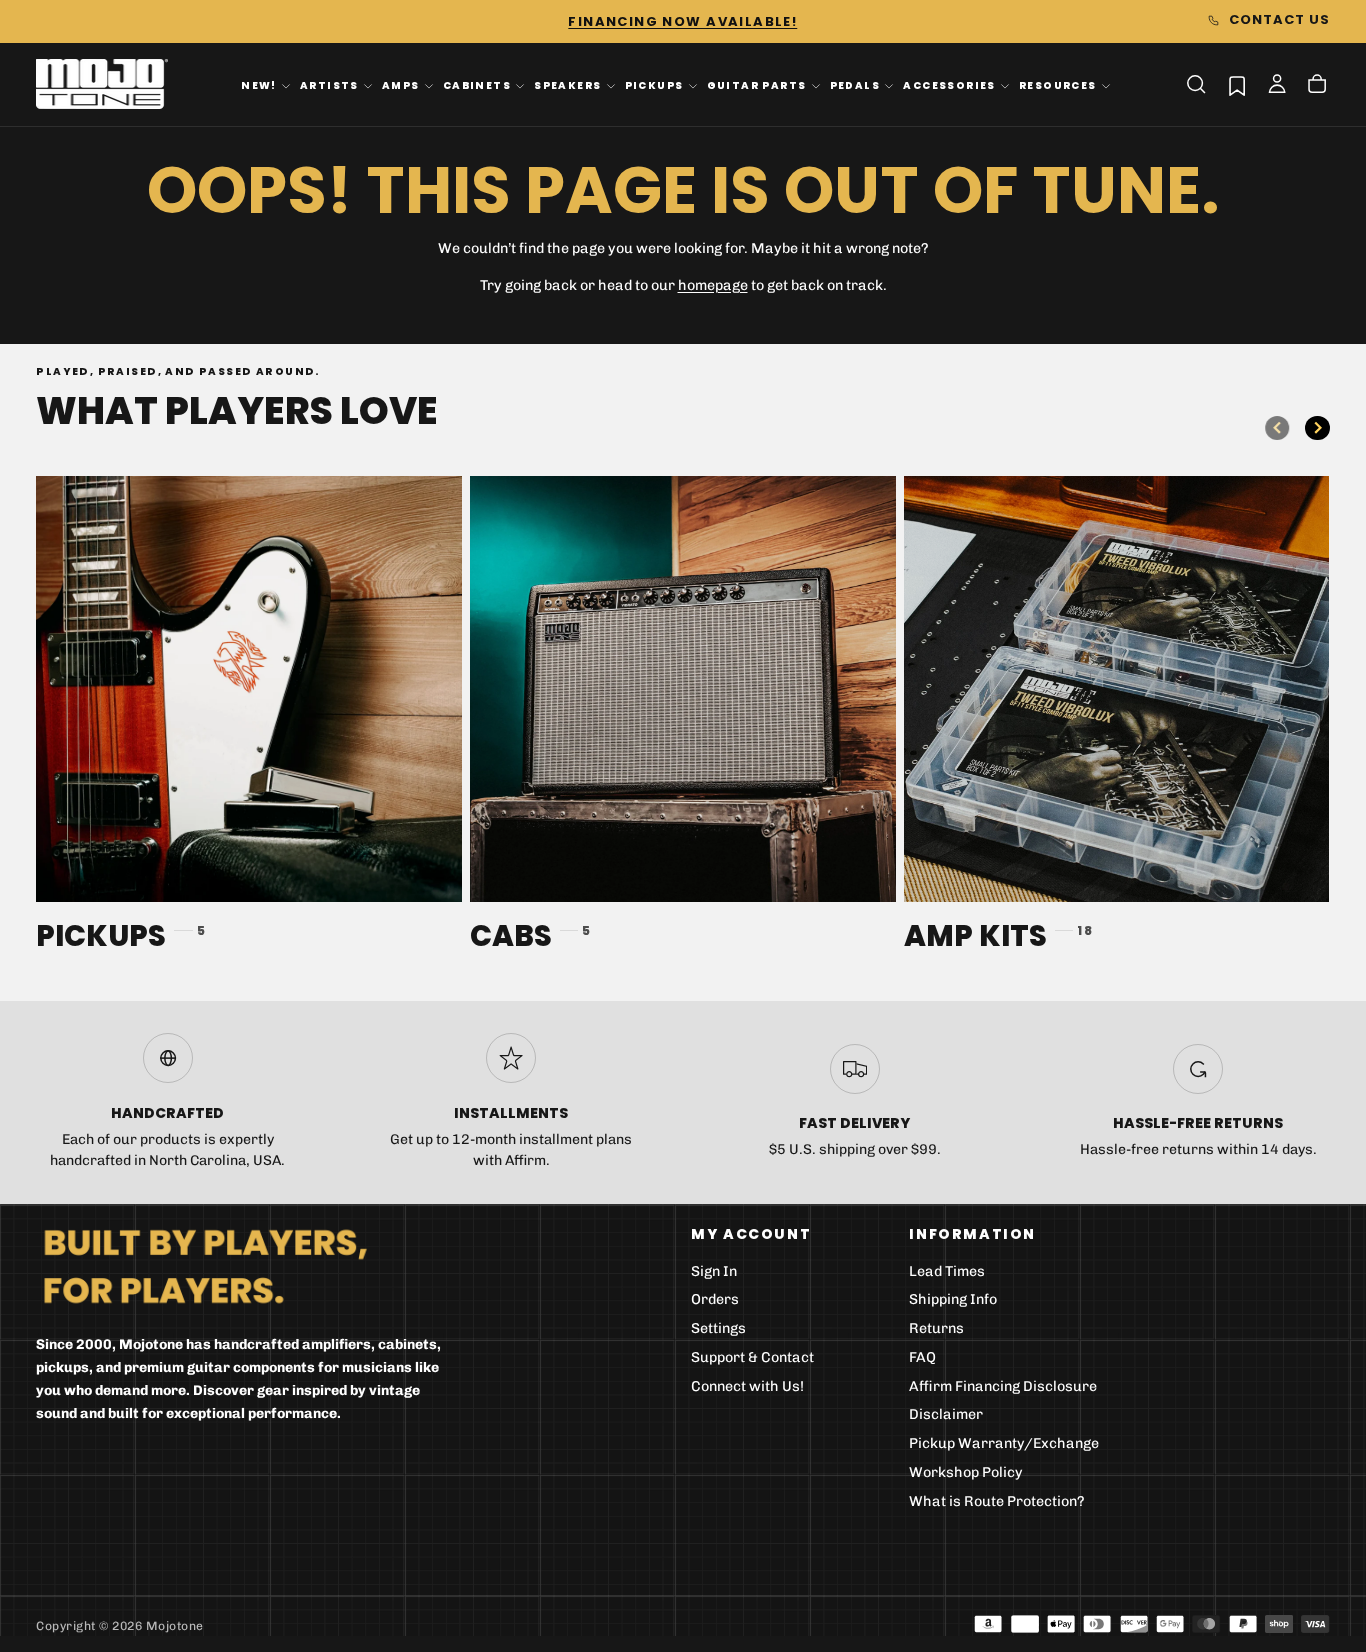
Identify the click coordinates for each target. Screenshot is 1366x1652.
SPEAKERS (567, 85)
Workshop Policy (966, 1472)
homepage (713, 285)
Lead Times (947, 1271)
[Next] (1317, 428)
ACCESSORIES (949, 85)
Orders (715, 1299)
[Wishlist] (1237, 85)
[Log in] (1277, 86)
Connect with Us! (747, 1386)
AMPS (401, 85)
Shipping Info (953, 1299)
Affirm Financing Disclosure (1003, 1386)
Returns (936, 1328)
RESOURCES (1058, 85)
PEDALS (855, 85)
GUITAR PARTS (757, 85)
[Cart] (1317, 86)
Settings (718, 1328)
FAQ (922, 1357)
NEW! (259, 85)
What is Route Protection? (997, 1501)
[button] (1196, 84)
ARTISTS (329, 85)
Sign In (714, 1271)
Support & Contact (752, 1357)
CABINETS (477, 85)
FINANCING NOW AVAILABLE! (682, 21)
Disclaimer (946, 1414)
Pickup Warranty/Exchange (1004, 1443)
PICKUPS (654, 85)
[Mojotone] (205, 1265)
